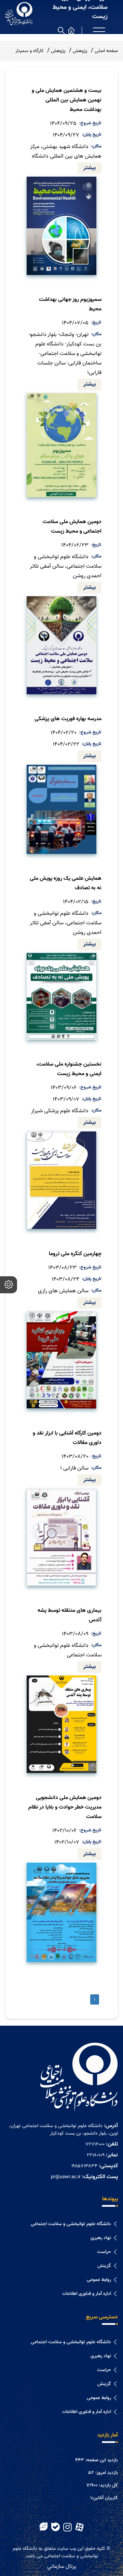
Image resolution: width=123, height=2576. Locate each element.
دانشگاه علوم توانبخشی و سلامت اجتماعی (71, 2224)
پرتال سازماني (62, 2567)
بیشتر (90, 168)
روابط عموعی (99, 2280)
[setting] (9, 1285)
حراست (104, 2252)
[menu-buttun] (99, 32)
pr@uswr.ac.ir (66, 2177)
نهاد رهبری (101, 2238)
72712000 (95, 2144)
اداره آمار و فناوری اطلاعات (87, 2294)
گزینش (104, 2266)
